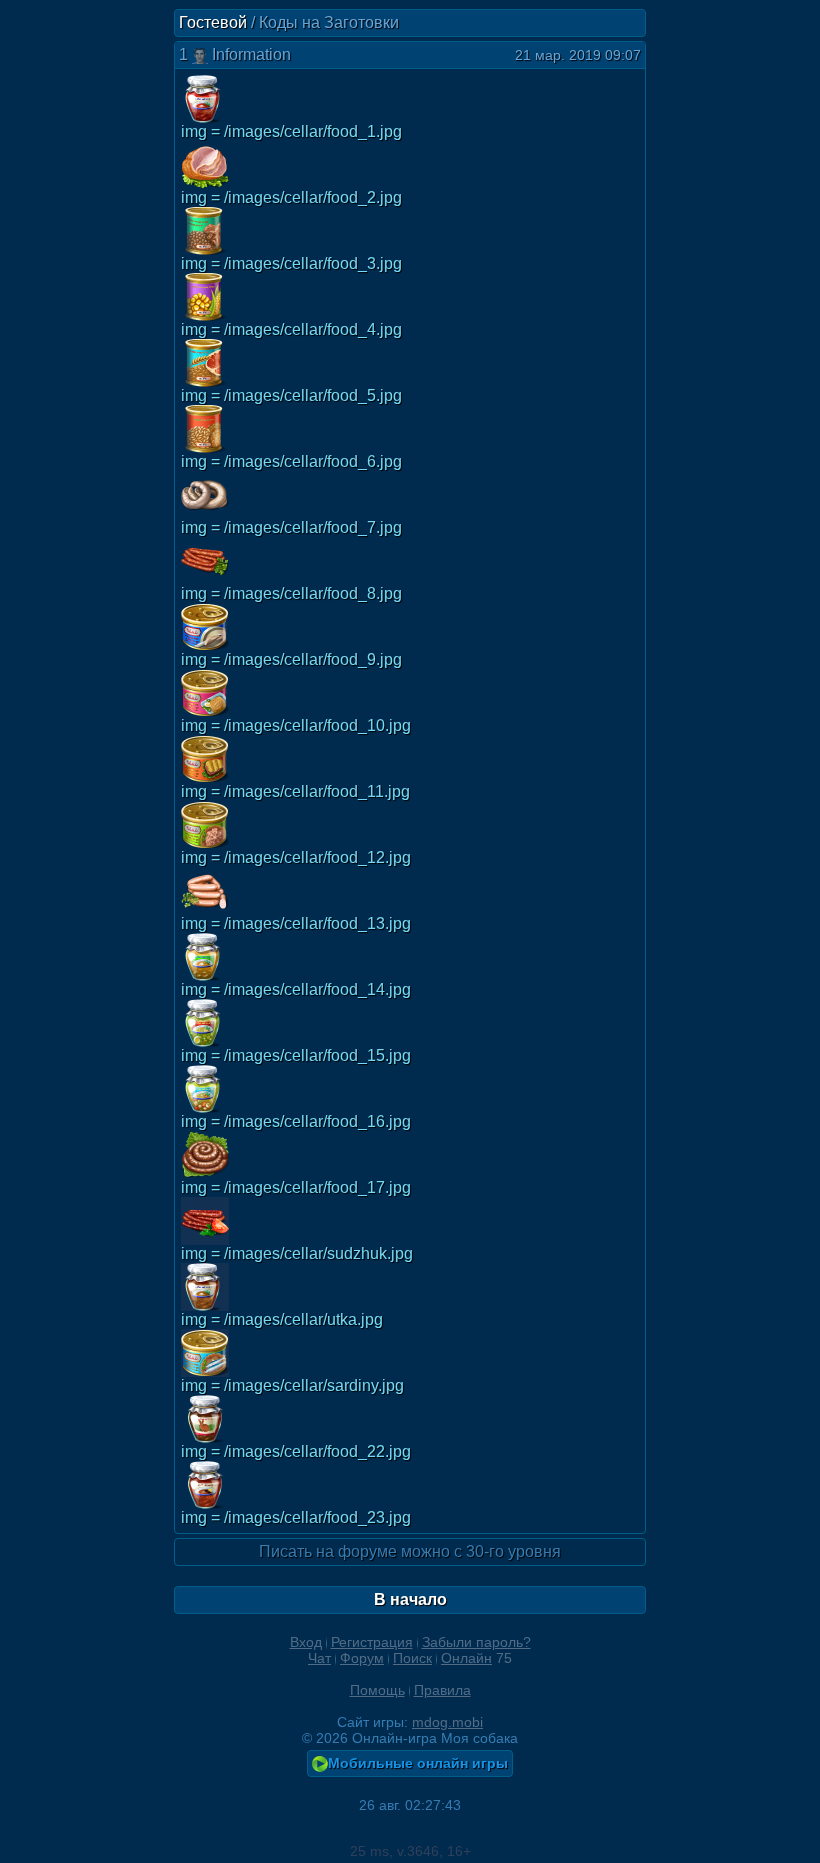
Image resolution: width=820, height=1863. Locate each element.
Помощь (377, 1690)
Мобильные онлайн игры (418, 1763)
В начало (410, 1599)
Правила (442, 1690)
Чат (319, 1658)
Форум (362, 1658)
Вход (306, 1642)
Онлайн (466, 1658)
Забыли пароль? (476, 1642)
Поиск (412, 1658)
